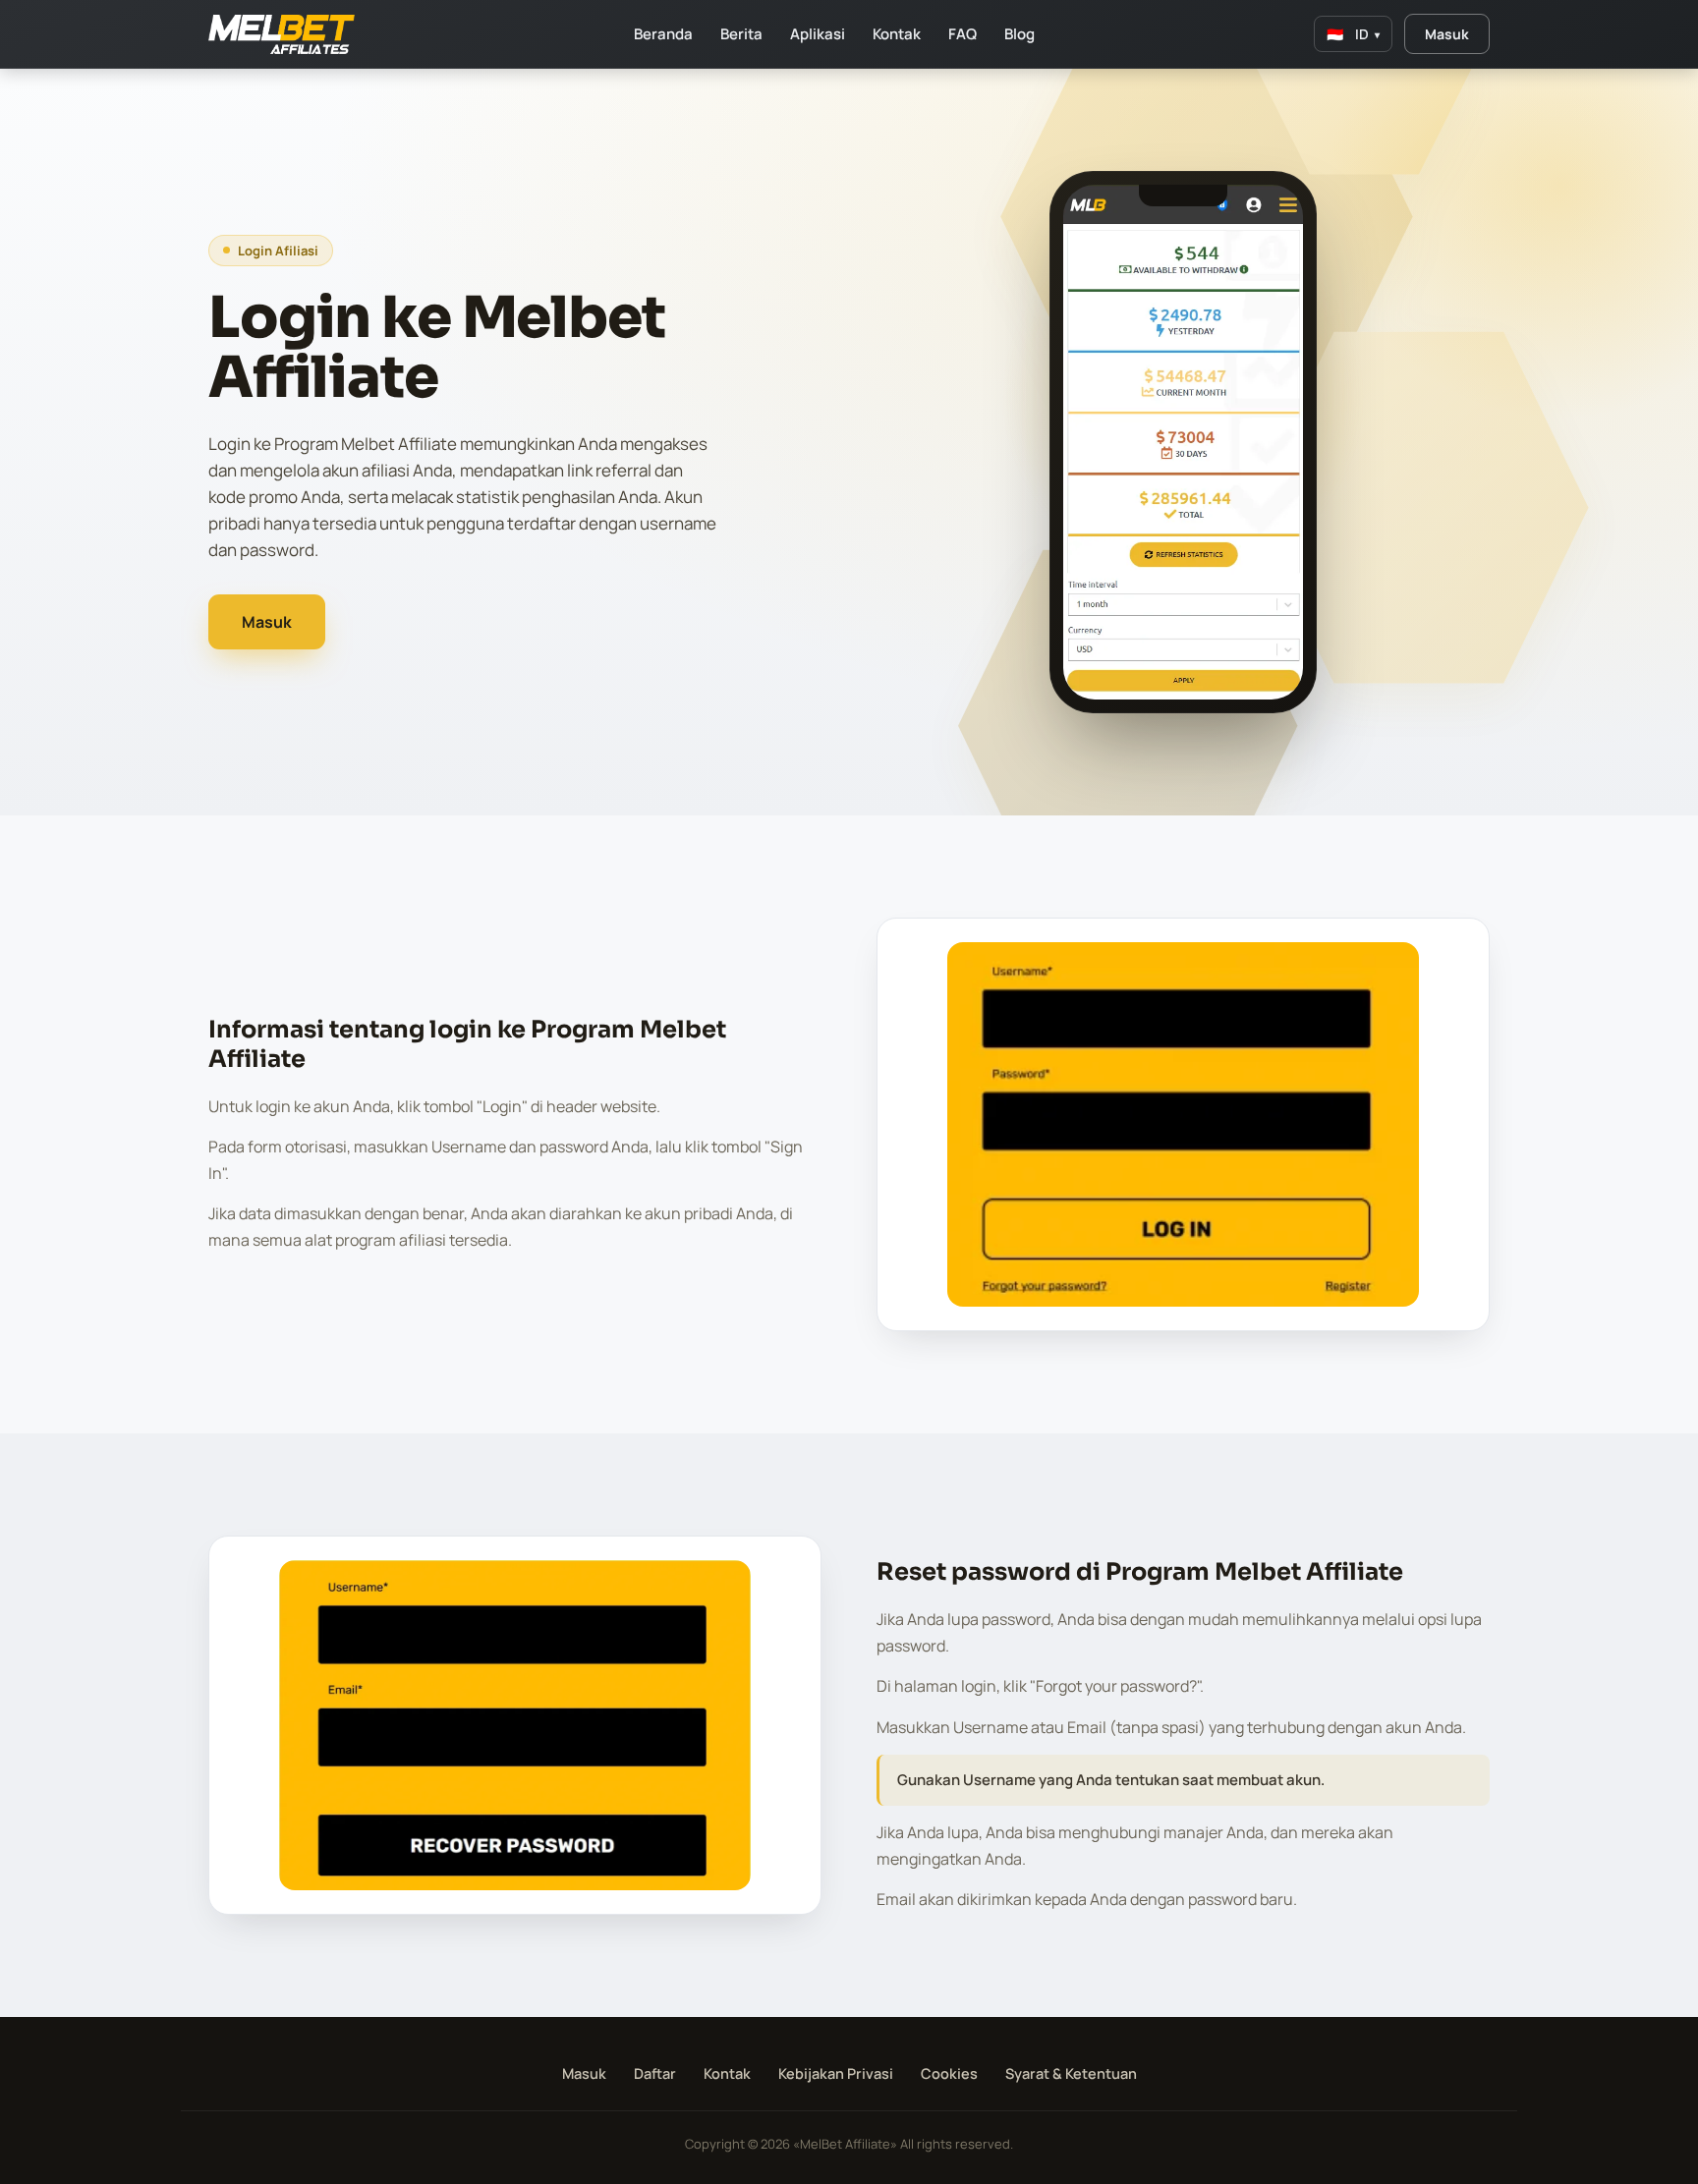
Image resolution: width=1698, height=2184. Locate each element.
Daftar (655, 2073)
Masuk (1447, 34)
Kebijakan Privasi (836, 2073)
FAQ (962, 34)
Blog (1019, 34)
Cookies (949, 2073)
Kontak (897, 34)
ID (1353, 34)
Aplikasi (818, 34)
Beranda (663, 34)
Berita (741, 34)
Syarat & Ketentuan (1071, 2073)
